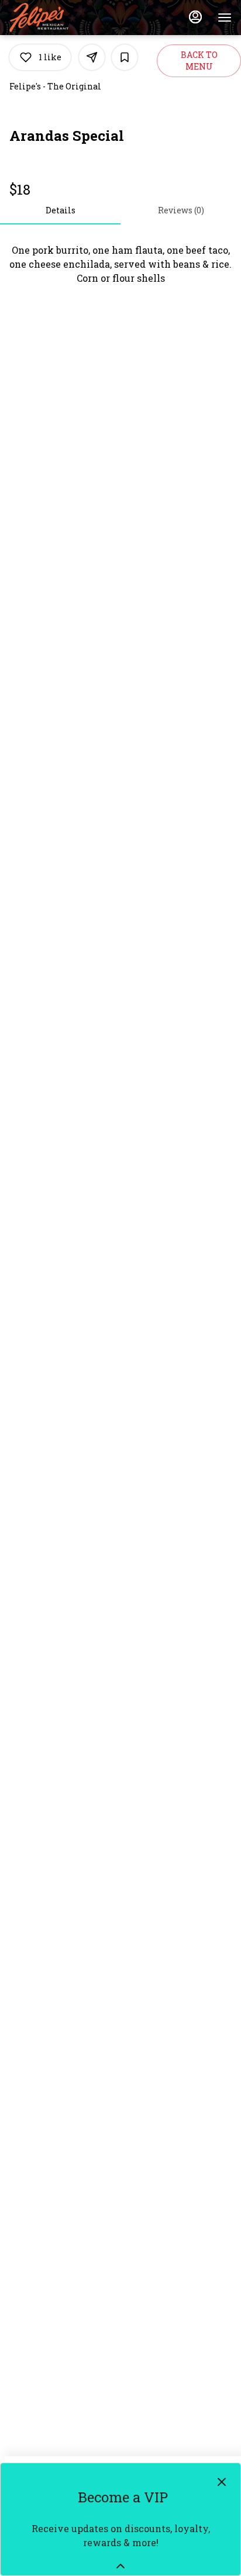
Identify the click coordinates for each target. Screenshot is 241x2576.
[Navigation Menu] (225, 18)
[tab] (60, 210)
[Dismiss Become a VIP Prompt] (222, 2482)
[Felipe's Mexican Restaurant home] (62, 18)
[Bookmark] (125, 57)
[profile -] (195, 17)
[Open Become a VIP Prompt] (120, 2566)
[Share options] (92, 57)
